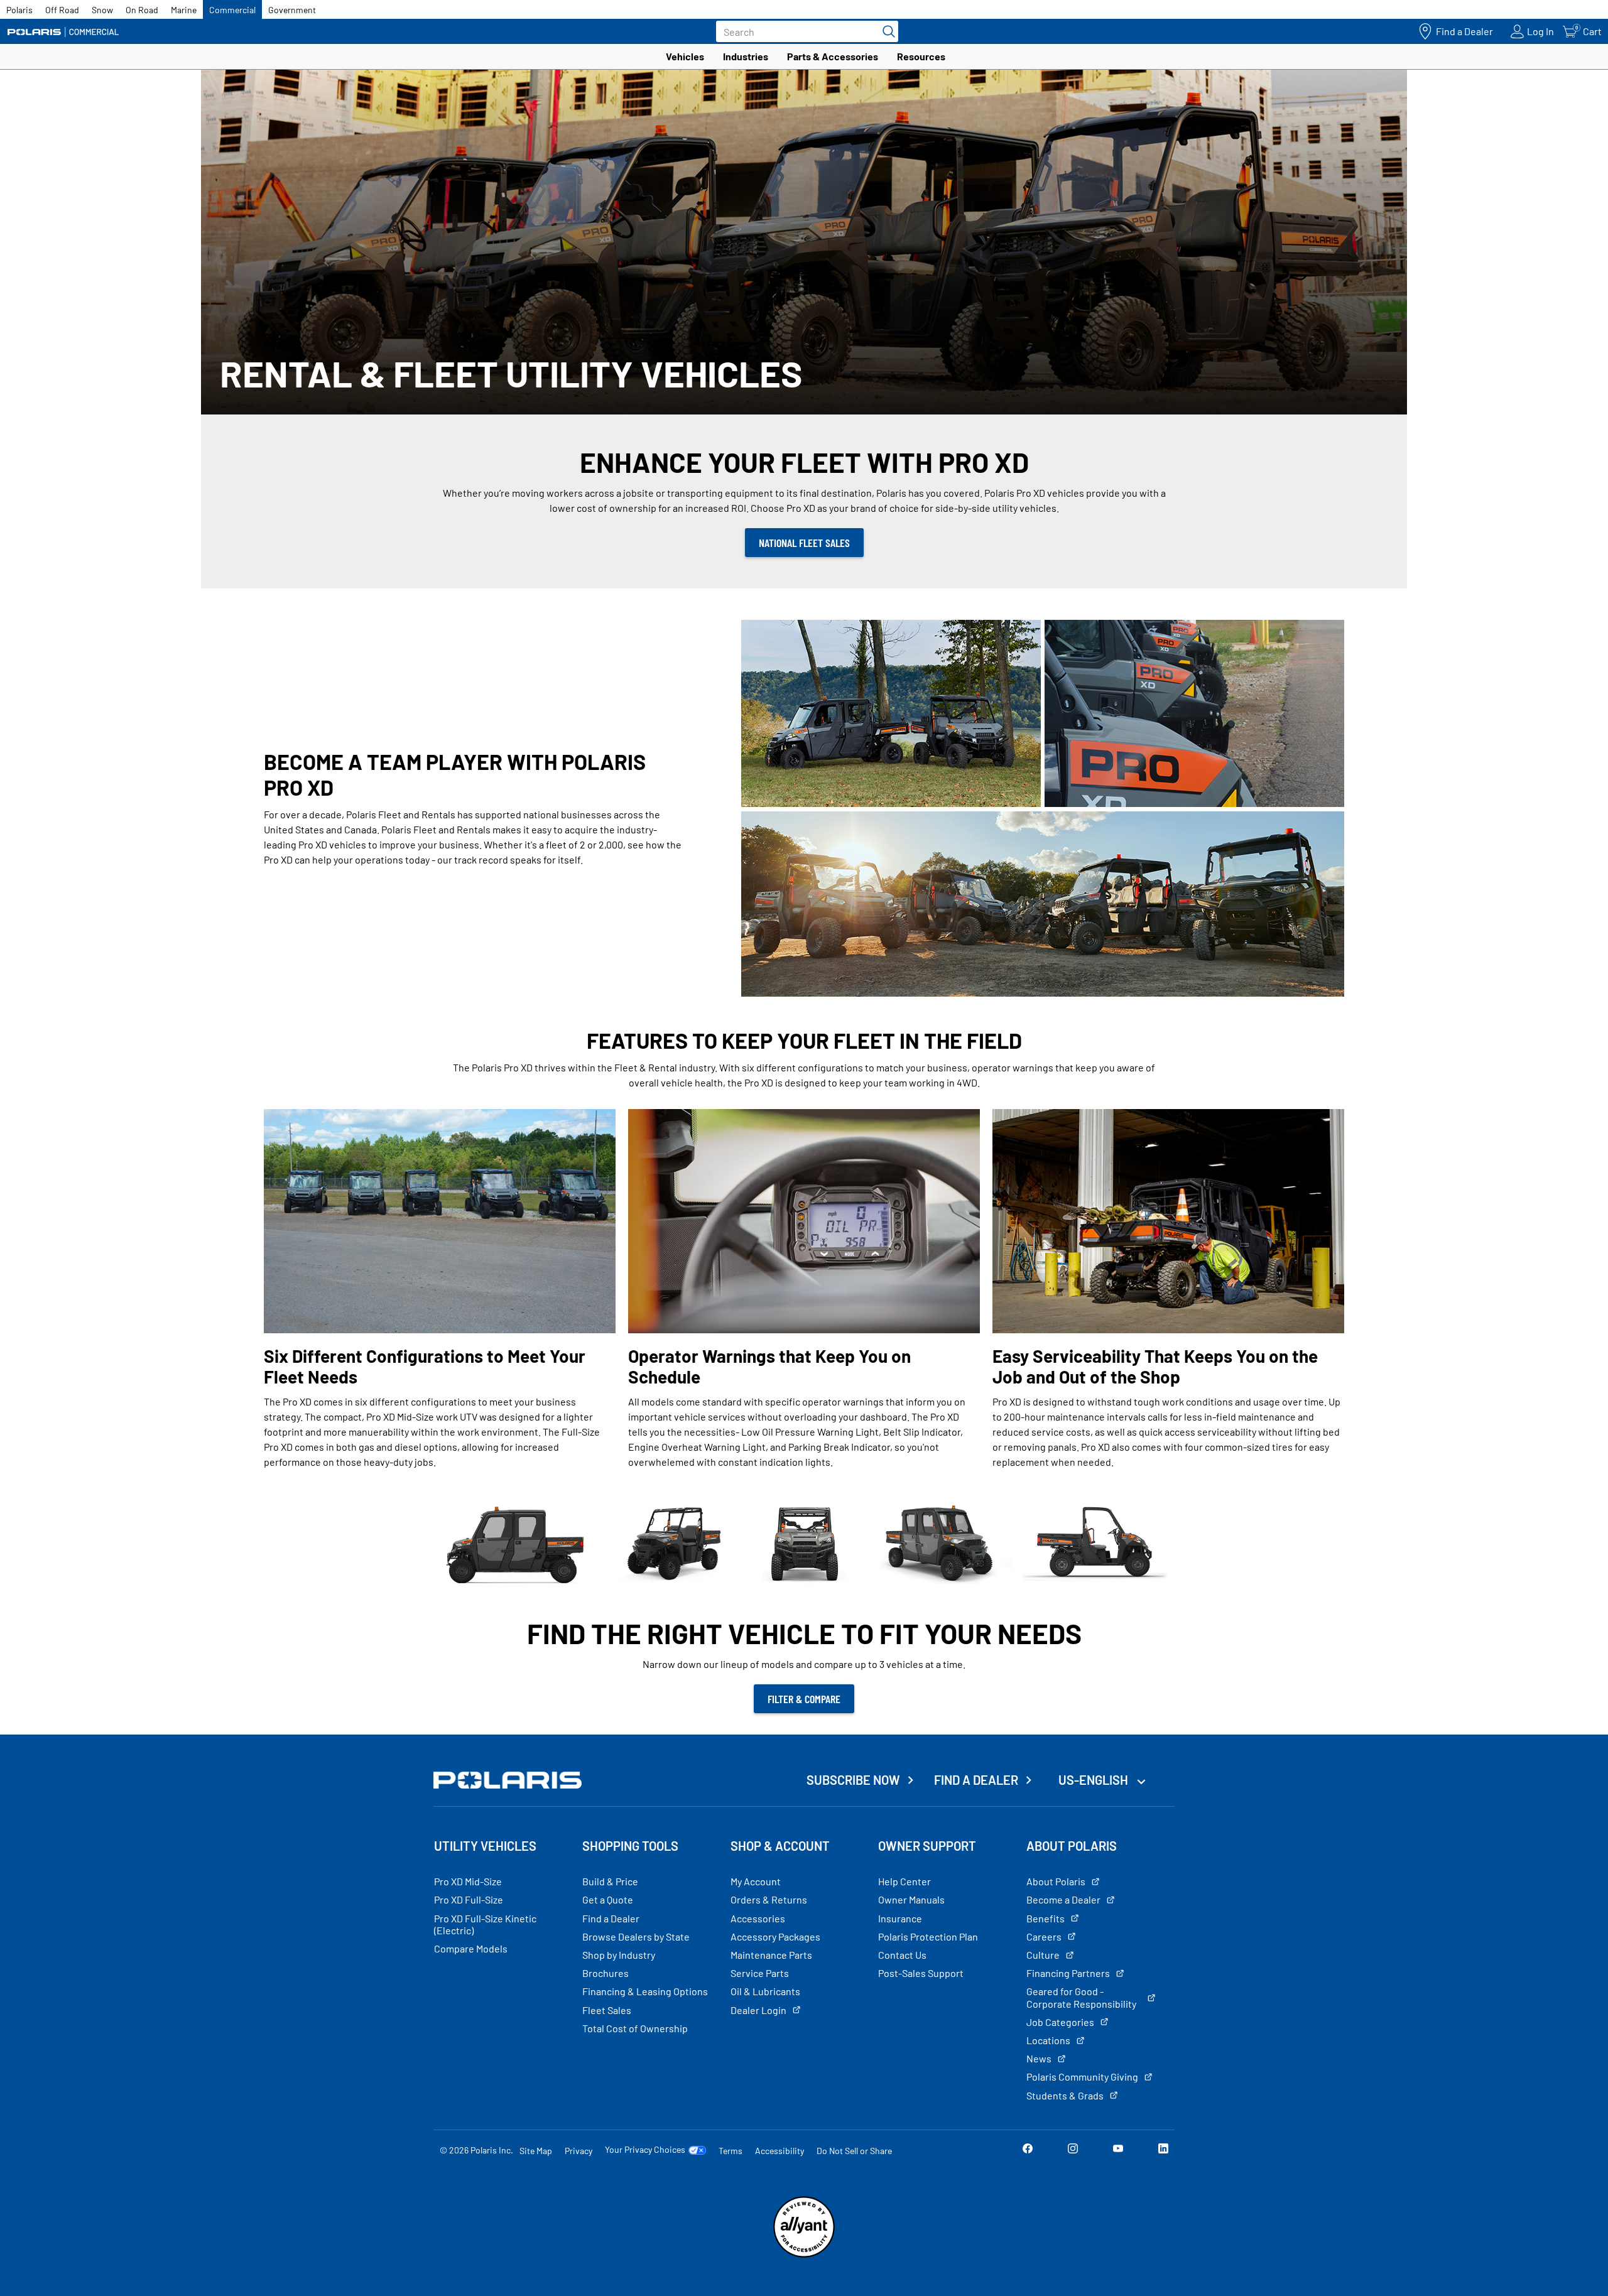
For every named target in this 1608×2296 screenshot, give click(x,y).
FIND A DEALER (976, 1780)
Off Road (62, 10)
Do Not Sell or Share (854, 2151)
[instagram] (1073, 2150)
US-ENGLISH (1095, 1780)
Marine (184, 10)
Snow (102, 10)
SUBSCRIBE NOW (853, 1780)
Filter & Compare (804, 1699)
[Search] (886, 31)
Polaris (19, 10)
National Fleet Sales (804, 543)
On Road (142, 10)
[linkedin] (1163, 2150)
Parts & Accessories (833, 56)
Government (292, 10)
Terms (731, 2151)
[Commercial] (63, 32)
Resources (921, 56)
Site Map (536, 2151)
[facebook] (1028, 2150)
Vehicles (685, 56)
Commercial (232, 10)
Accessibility (780, 2151)
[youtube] (1118, 2150)
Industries (746, 56)
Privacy (579, 2151)
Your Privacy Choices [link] (645, 2150)
